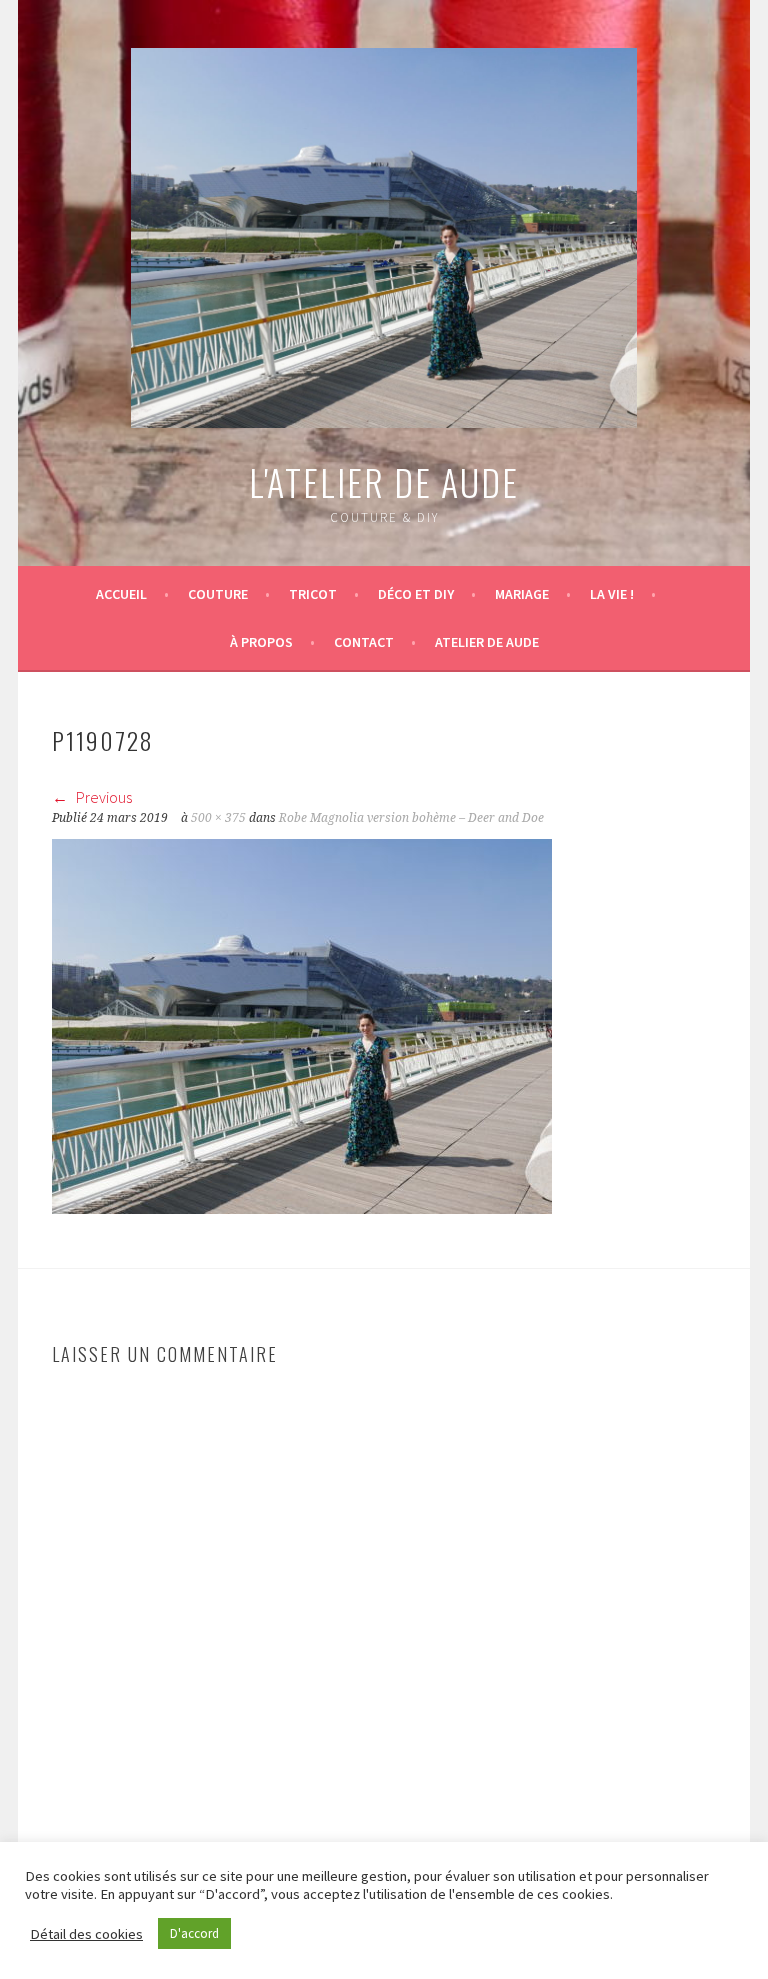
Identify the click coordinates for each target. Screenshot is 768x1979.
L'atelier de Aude (384, 481)
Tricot (313, 594)
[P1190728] (302, 1208)
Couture (218, 594)
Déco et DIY (416, 594)
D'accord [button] (194, 1933)
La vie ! (612, 594)
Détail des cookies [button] (86, 1934)
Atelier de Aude (487, 642)
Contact (364, 642)
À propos (261, 642)
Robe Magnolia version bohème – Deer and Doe (411, 818)
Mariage (522, 594)
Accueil (121, 594)
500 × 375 (218, 818)
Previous (102, 797)
